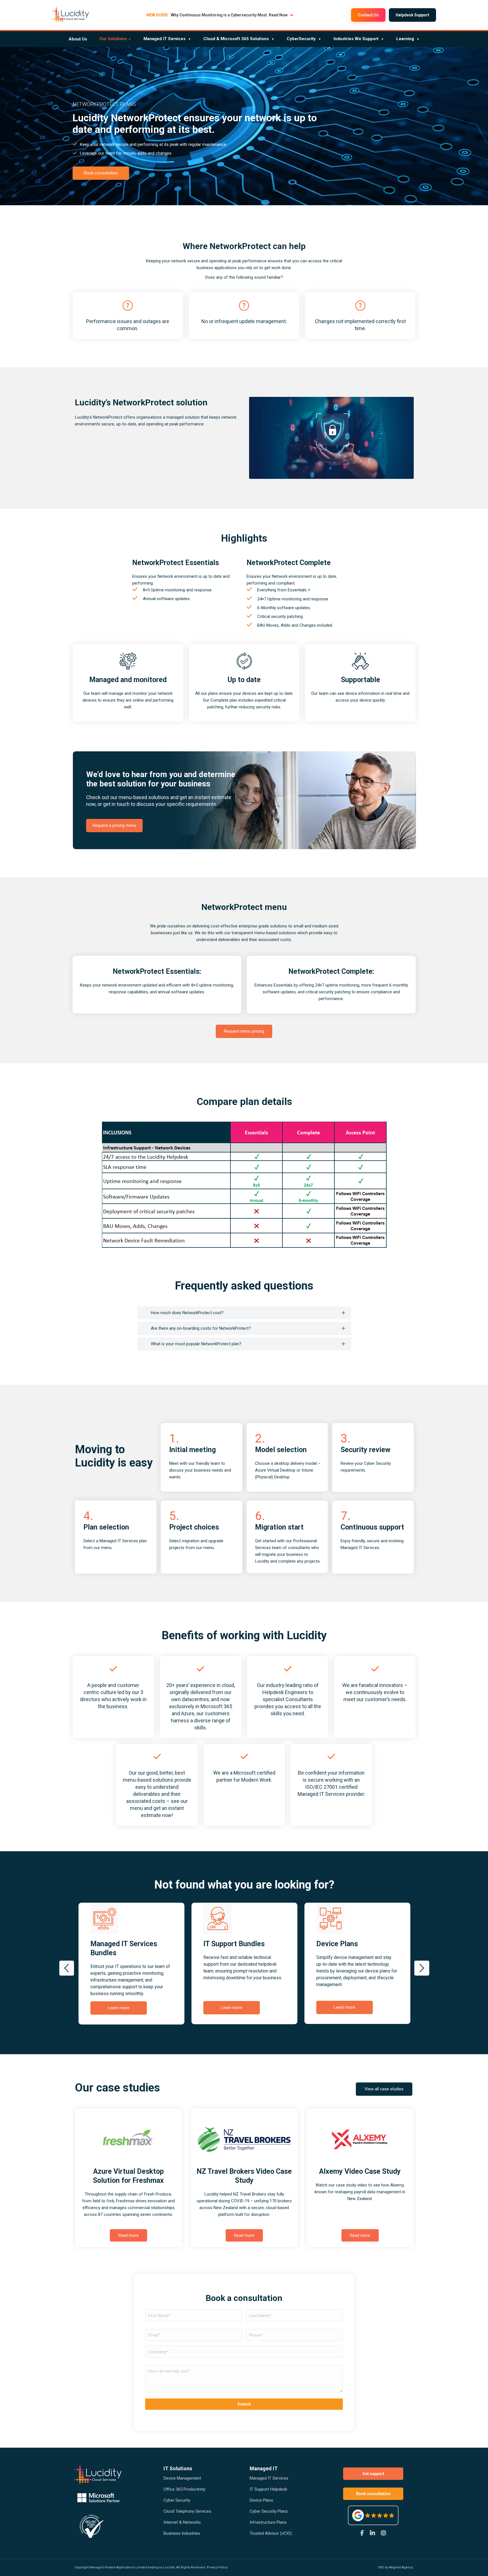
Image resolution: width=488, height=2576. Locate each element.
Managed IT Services (167, 39)
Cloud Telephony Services (187, 2511)
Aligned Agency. (401, 2567)
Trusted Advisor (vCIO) (271, 2533)
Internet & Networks (182, 2522)
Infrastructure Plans (268, 2522)
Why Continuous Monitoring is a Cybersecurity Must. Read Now (220, 15)
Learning (408, 39)
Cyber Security (177, 2500)
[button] (67, 1968)
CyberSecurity (304, 39)
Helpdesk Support (412, 15)
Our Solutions (115, 39)
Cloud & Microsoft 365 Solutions (239, 39)
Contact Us (368, 15)
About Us (78, 39)
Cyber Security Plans (269, 2511)
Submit (244, 2404)
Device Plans (261, 2500)
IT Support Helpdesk (268, 2489)
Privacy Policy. (217, 2567)
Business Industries (182, 2533)
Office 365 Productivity (184, 2489)
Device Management (182, 2478)
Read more (128, 2235)
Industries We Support (359, 39)
